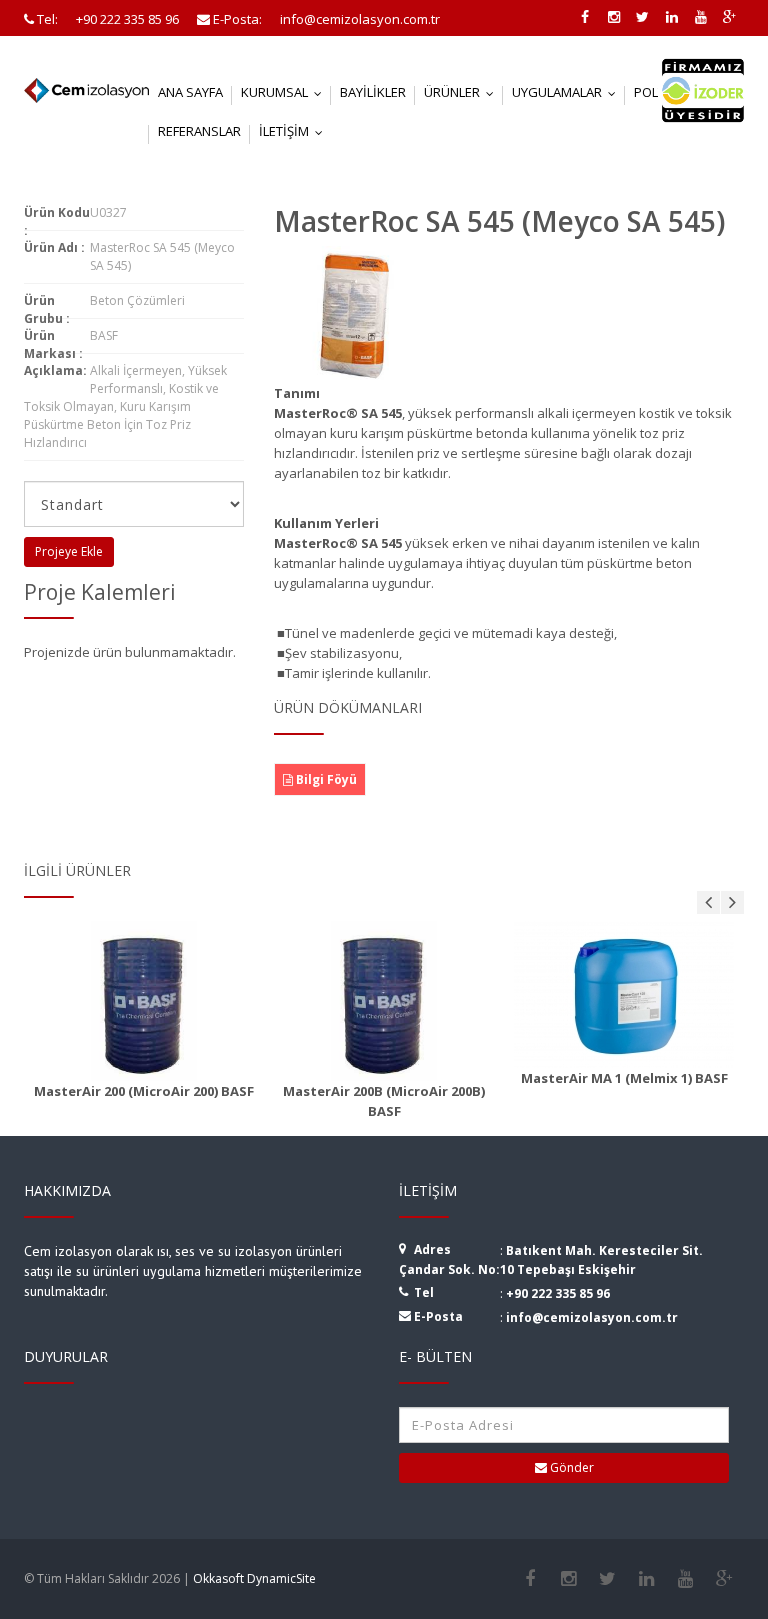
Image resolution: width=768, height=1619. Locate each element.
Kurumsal (286, 92)
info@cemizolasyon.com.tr (592, 1317)
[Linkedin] (646, 1579)
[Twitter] (607, 1579)
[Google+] (724, 1579)
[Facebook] (529, 1579)
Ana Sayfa (190, 92)
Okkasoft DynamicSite (254, 1578)
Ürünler (463, 92)
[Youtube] (685, 1579)
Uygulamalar (568, 92)
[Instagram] (568, 1579)
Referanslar (199, 131)
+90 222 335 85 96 (558, 1293)
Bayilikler (373, 92)
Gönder (570, 1467)
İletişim (295, 131)
